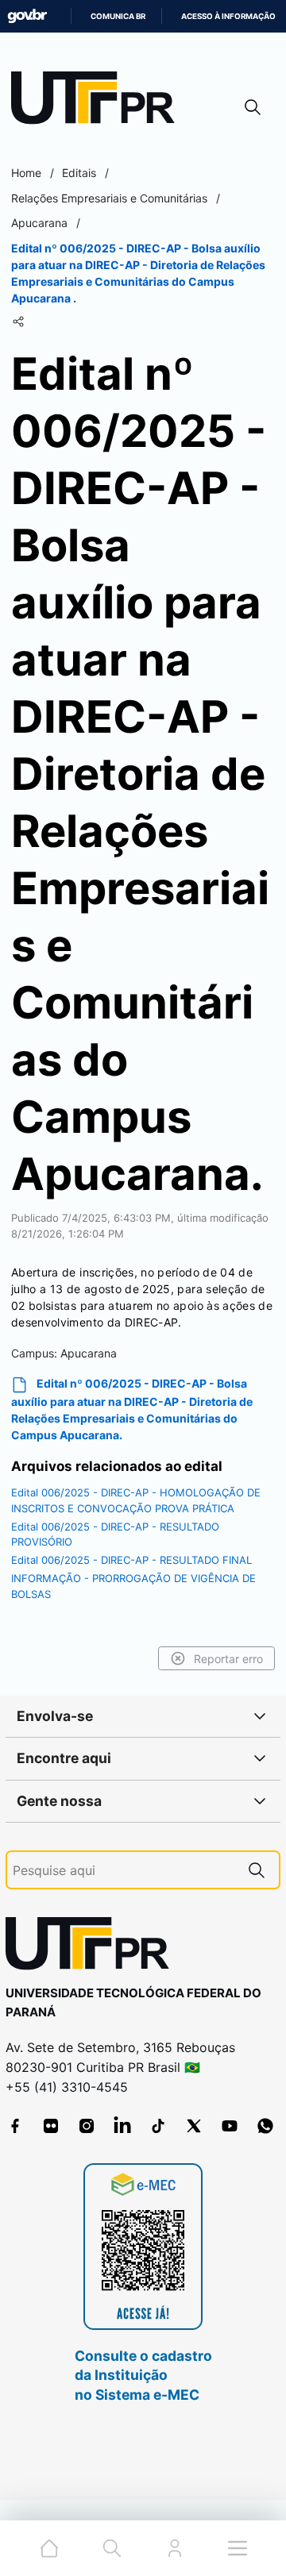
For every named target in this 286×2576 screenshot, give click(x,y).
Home (26, 173)
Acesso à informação (228, 16)
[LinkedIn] (122, 2126)
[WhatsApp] (265, 2126)
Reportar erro (228, 1659)
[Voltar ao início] (93, 1947)
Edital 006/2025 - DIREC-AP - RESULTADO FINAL (131, 1560)
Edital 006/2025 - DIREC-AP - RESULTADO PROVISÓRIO (115, 1534)
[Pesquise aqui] (257, 1870)
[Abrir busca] (253, 107)
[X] (194, 2126)
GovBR (27, 16)
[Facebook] (15, 2126)
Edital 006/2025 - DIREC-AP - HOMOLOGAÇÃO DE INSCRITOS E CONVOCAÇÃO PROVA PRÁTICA (136, 1500)
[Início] (99, 101)
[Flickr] (51, 2126)
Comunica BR (118, 16)
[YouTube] (230, 2126)
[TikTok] (158, 2126)
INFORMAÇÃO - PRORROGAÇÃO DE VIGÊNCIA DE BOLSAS (133, 1586)
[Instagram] (87, 2126)
